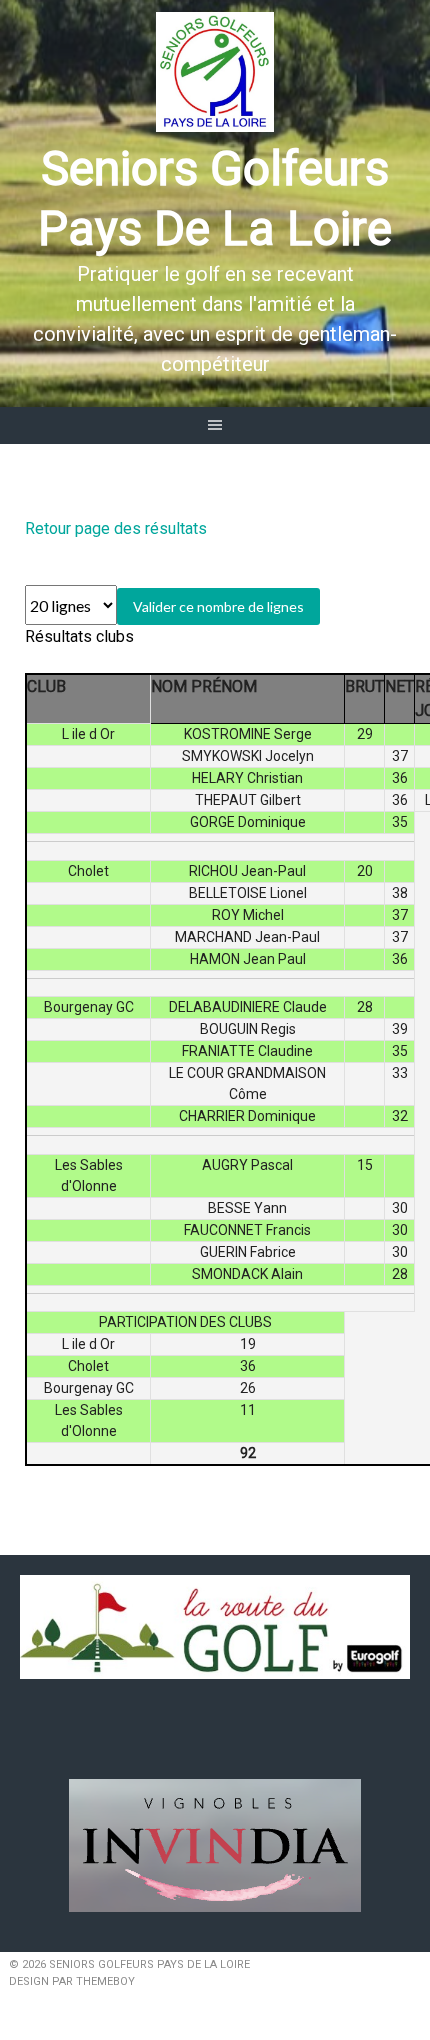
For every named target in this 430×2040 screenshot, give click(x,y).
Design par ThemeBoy (72, 1981)
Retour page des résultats (116, 528)
